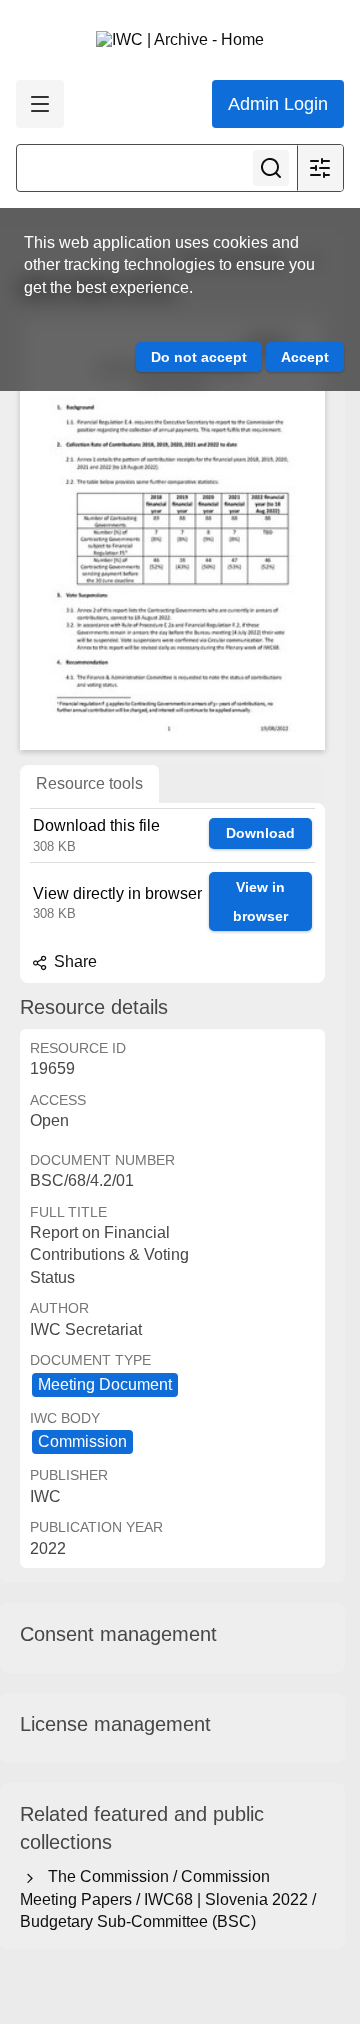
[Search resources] (271, 168)
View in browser (260, 901)
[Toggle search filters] (320, 168)
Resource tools (89, 783)
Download (260, 833)
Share (73, 961)
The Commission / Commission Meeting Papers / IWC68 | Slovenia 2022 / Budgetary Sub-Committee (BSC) (168, 1899)
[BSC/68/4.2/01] (172, 533)
